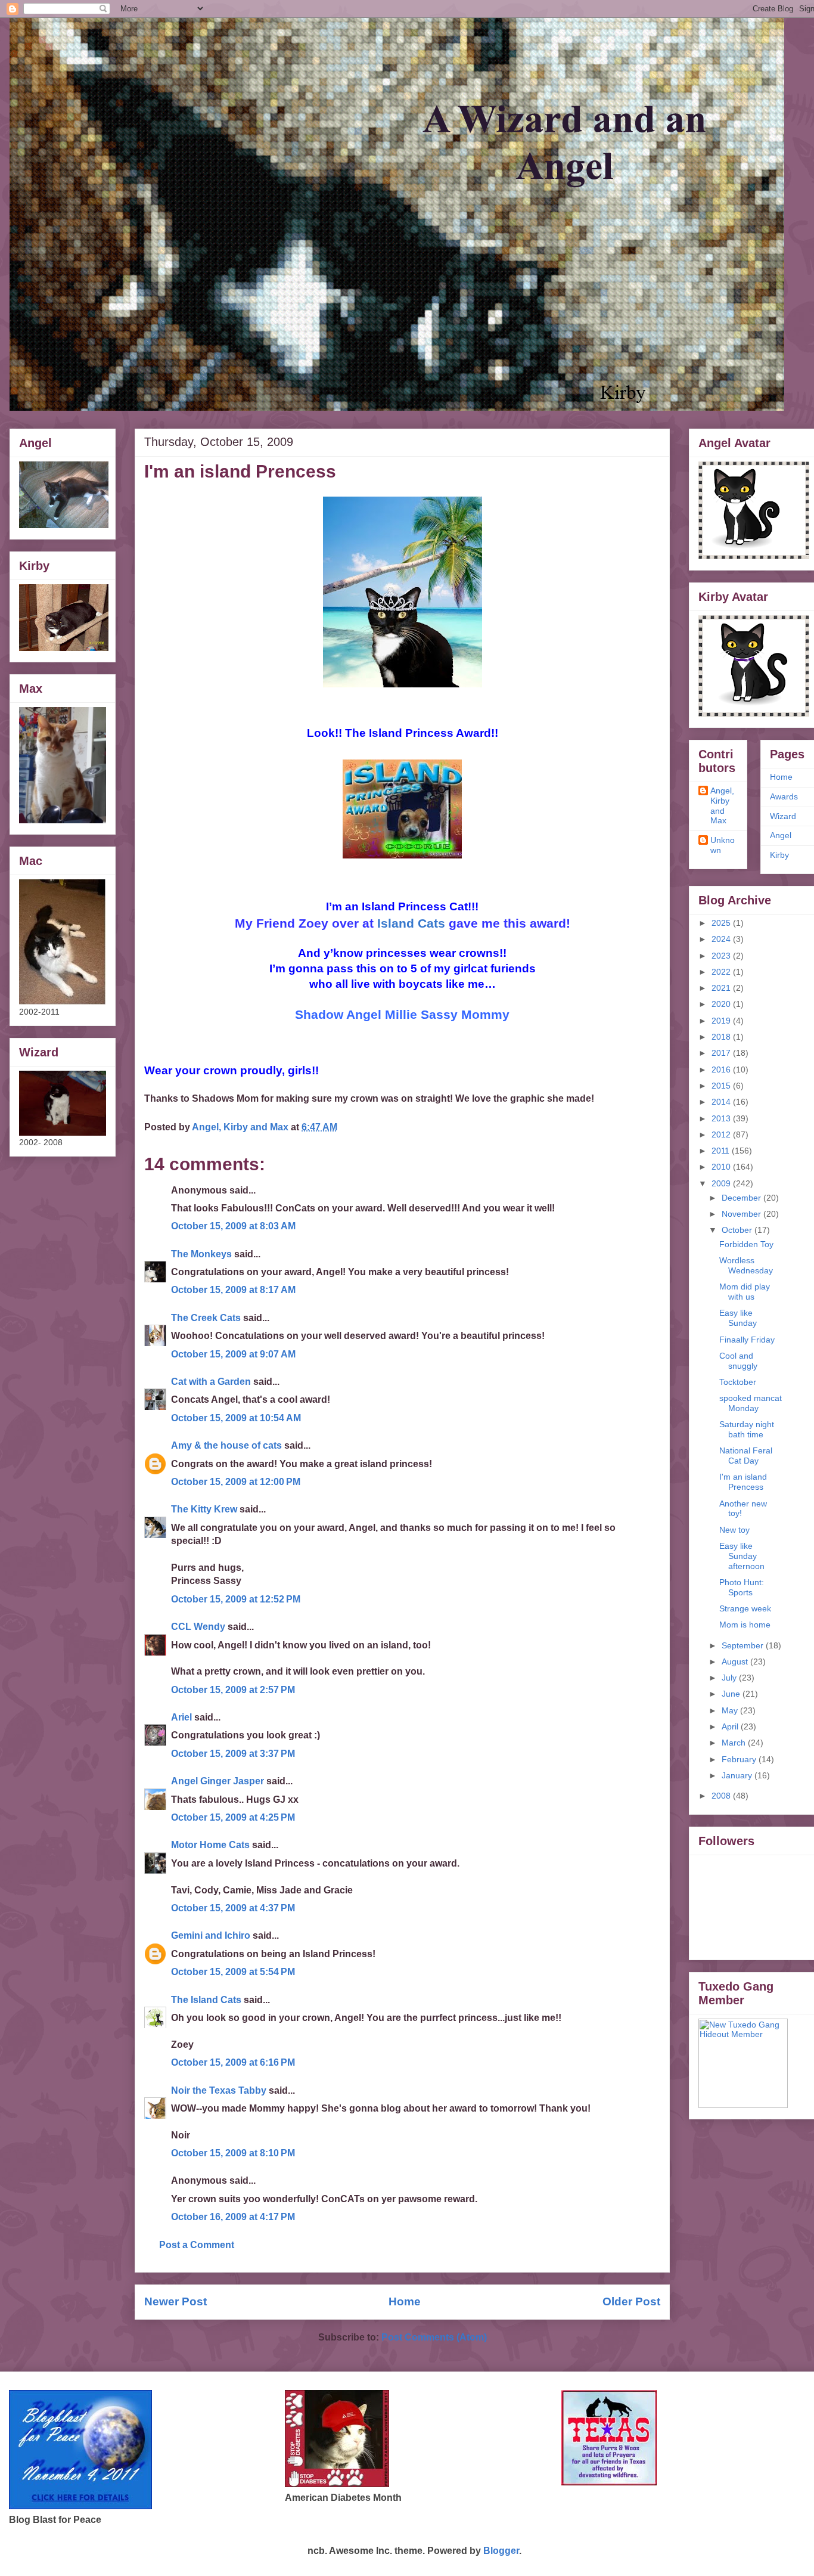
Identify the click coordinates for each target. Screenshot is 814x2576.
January (738, 1775)
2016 (722, 1070)
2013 (722, 1118)
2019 (722, 1021)
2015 (722, 1086)
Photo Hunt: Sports (742, 1587)
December (742, 1198)
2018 (722, 1037)
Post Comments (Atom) (434, 2337)
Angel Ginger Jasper (218, 1781)
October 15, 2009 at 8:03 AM (233, 1226)
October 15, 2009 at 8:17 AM (233, 1290)
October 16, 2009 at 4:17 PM (233, 2217)
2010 (722, 1167)
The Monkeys (201, 1254)
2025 (722, 923)
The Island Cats (206, 2000)
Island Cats (411, 923)
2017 (722, 1053)
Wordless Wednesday (746, 1265)
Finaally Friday (747, 1340)
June (732, 1694)
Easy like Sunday (738, 1318)
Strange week (745, 1608)
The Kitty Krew (204, 1509)
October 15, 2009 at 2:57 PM (233, 1690)
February (740, 1759)
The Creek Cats (206, 1318)
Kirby (779, 855)
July (730, 1678)
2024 (722, 939)
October (738, 1230)
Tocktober (738, 1382)
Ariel (181, 1717)
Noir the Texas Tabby (219, 2090)
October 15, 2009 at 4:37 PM (233, 1908)
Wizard (783, 816)
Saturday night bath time (747, 1429)
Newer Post (175, 2301)
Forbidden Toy (746, 1244)
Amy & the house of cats (226, 1445)
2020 (722, 1004)
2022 (722, 972)
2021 (722, 988)
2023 (722, 956)
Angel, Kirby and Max (722, 805)
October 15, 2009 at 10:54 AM (236, 1418)
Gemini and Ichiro (211, 1935)
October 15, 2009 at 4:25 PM (233, 1817)
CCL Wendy (198, 1627)
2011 (722, 1151)
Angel (781, 835)
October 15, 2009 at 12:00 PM (236, 1482)
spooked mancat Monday (751, 1403)
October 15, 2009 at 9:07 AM (233, 1354)
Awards (784, 796)
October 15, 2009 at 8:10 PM (233, 2153)
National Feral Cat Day (746, 1456)
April (731, 1726)
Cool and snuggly (738, 1361)
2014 (722, 1102)
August (736, 1661)
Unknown (723, 845)
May (731, 1710)
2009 (722, 1183)
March (735, 1743)
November (742, 1214)
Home (405, 2301)
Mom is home (745, 1625)
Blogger (501, 2551)
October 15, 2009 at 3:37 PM (233, 1754)
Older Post (631, 2301)
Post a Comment (197, 2245)
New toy (734, 1530)
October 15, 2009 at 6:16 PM (233, 2062)
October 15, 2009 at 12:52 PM (236, 1599)
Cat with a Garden (211, 1382)
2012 (722, 1134)
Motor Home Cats (210, 1845)
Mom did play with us (745, 1292)
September (744, 1645)
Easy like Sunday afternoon (742, 1556)
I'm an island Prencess (743, 1482)
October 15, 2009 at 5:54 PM (233, 1972)
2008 (722, 1796)
